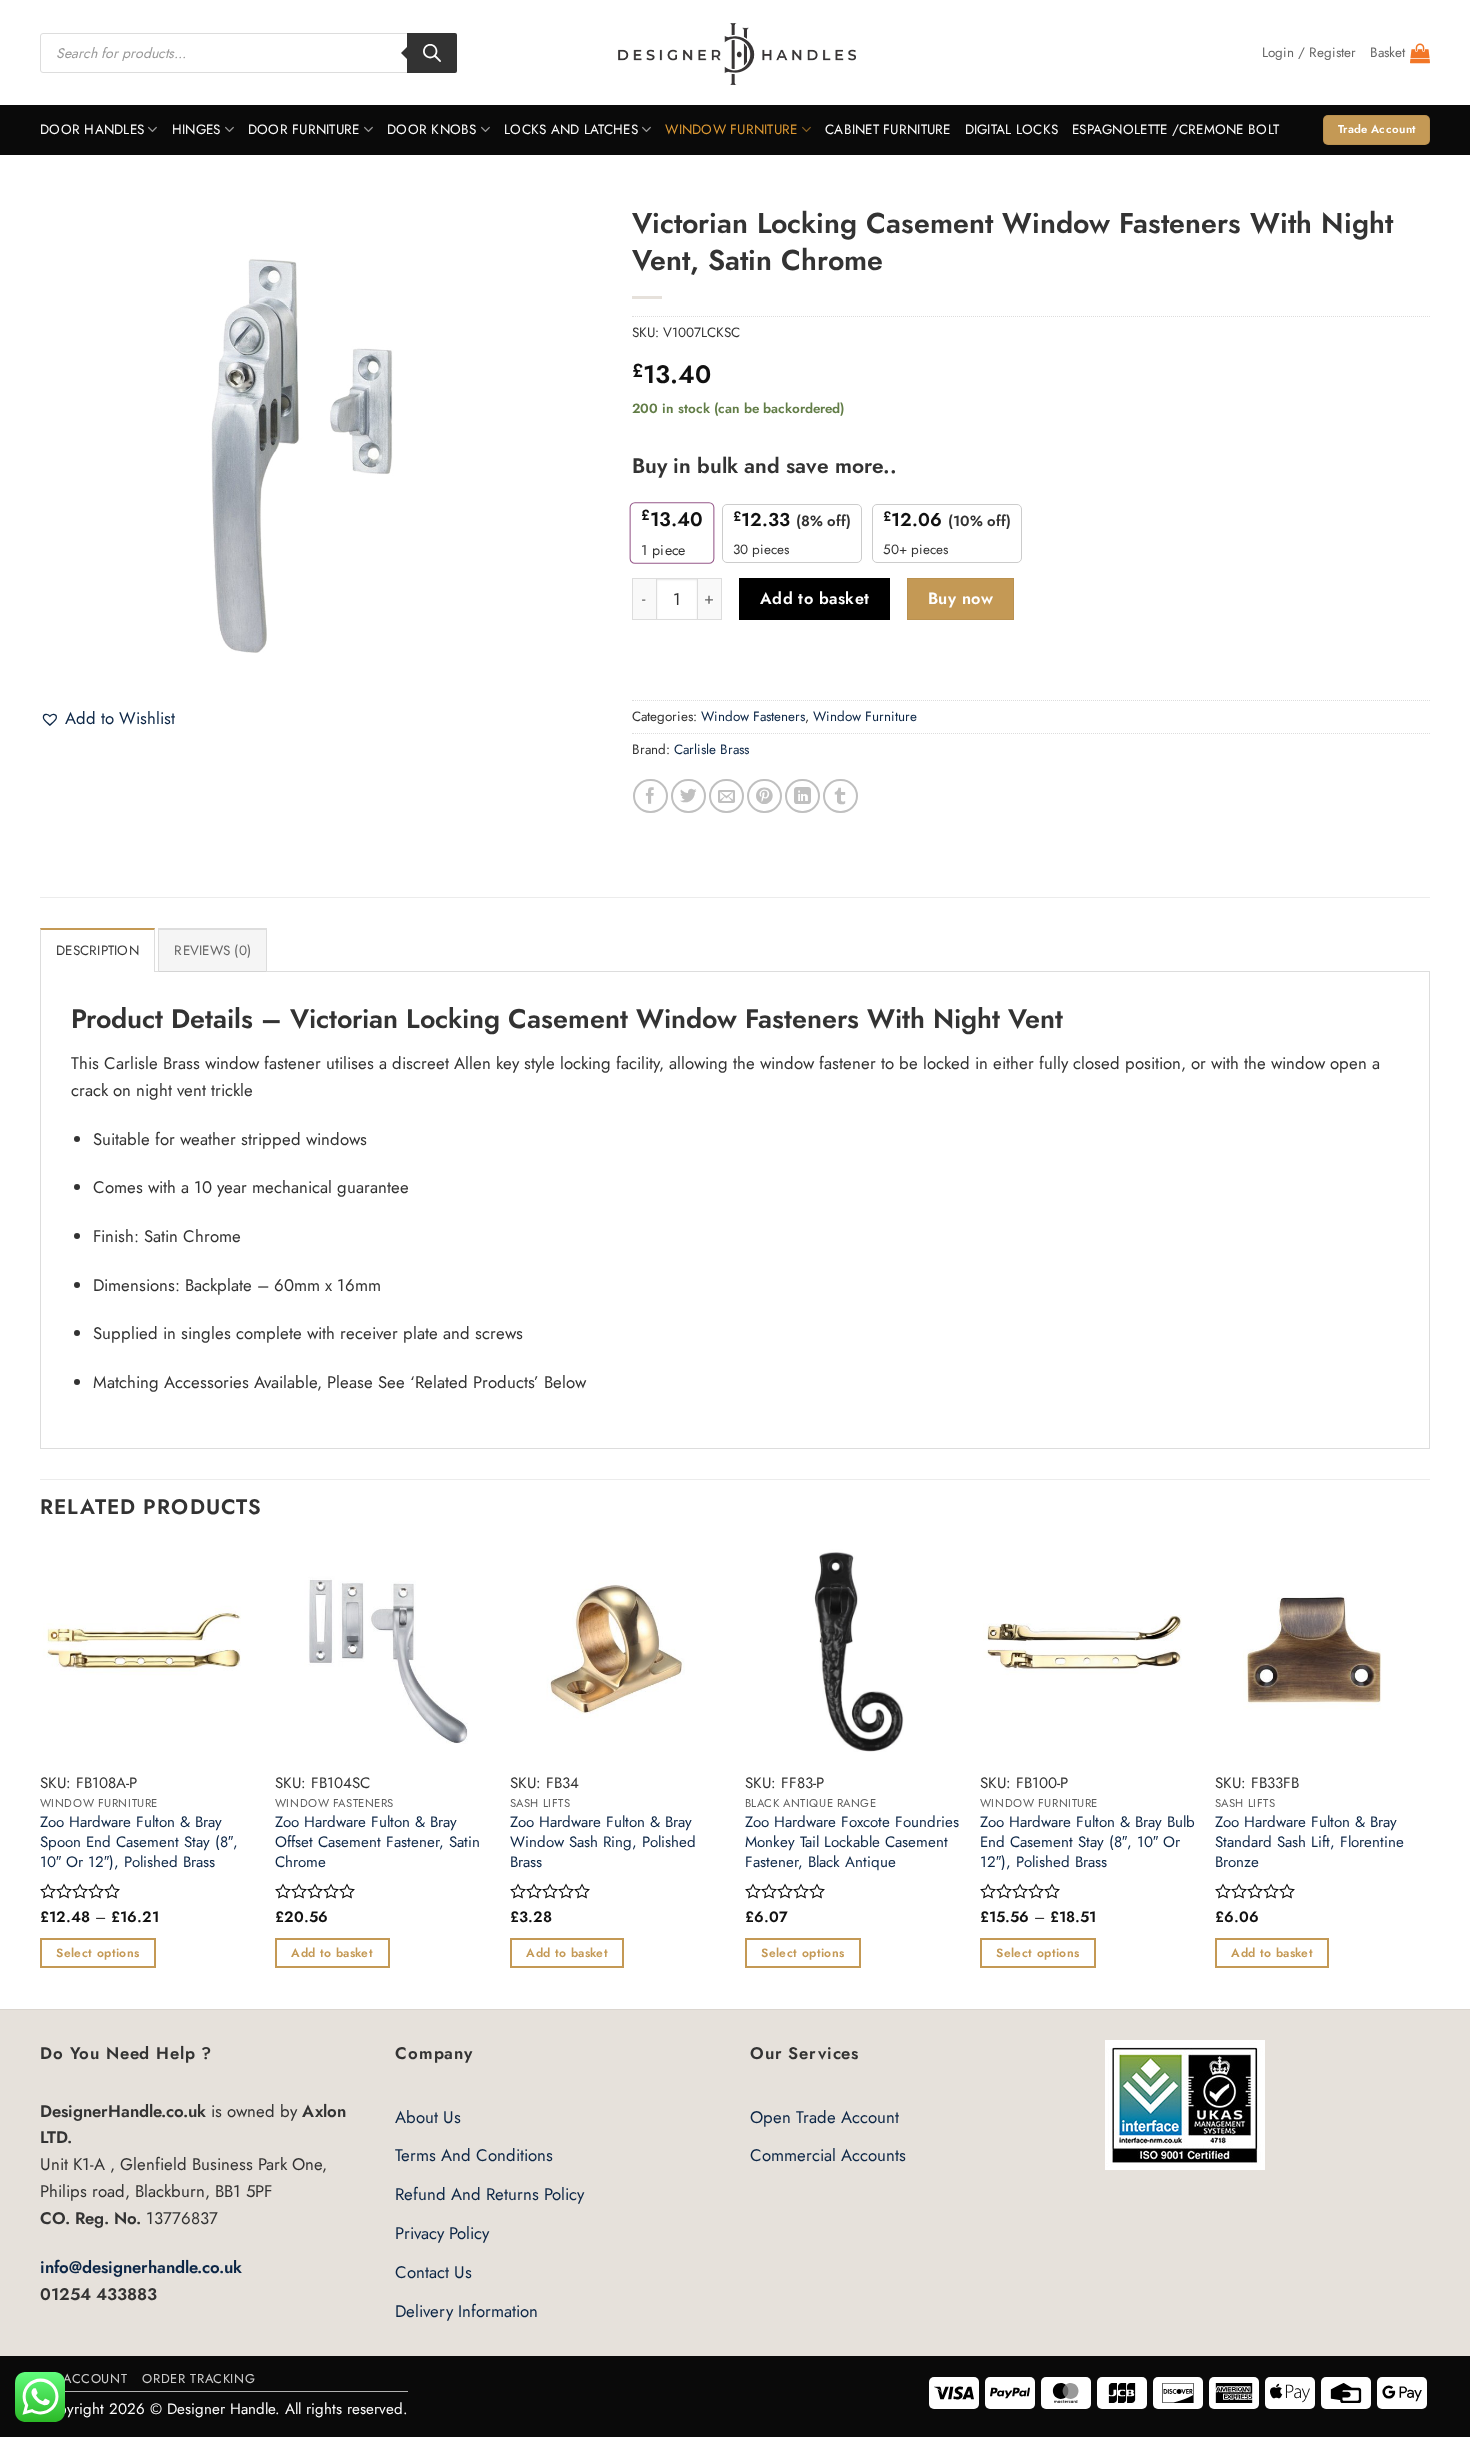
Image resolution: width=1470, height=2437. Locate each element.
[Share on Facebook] (650, 796)
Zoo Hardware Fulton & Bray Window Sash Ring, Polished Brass (603, 1842)
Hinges (196, 129)
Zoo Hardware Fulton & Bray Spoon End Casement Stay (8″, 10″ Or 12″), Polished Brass (139, 1842)
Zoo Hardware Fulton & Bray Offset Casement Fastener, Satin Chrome (377, 1842)
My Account (83, 2378)
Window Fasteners (753, 716)
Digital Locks (1012, 129)
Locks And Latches (571, 129)
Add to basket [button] (332, 1953)
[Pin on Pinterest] (764, 796)
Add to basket (815, 598)
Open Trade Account (824, 2117)
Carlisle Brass (711, 749)
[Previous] (41, 1775)
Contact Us (433, 2272)
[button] (1309, 53)
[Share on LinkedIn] (802, 796)
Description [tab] (97, 950)
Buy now (960, 598)
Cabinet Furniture (888, 129)
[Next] (1429, 1775)
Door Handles (92, 129)
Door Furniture (304, 129)
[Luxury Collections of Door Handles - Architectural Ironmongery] (735, 53)
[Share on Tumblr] (840, 796)
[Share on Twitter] (688, 796)
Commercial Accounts (828, 2155)
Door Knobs (432, 129)
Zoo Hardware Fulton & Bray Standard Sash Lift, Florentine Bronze (1309, 1842)
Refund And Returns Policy (489, 2194)
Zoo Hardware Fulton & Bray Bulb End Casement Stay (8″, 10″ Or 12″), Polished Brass (1087, 1842)
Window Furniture (731, 129)
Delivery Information (466, 2311)
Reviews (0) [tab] (212, 950)
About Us (428, 2117)
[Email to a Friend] (726, 796)
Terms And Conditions (474, 2155)
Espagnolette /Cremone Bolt (1175, 129)
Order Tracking (198, 2378)
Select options (97, 1953)
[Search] (432, 53)
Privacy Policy (442, 2233)
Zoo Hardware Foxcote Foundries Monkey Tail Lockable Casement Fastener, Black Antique (852, 1842)
